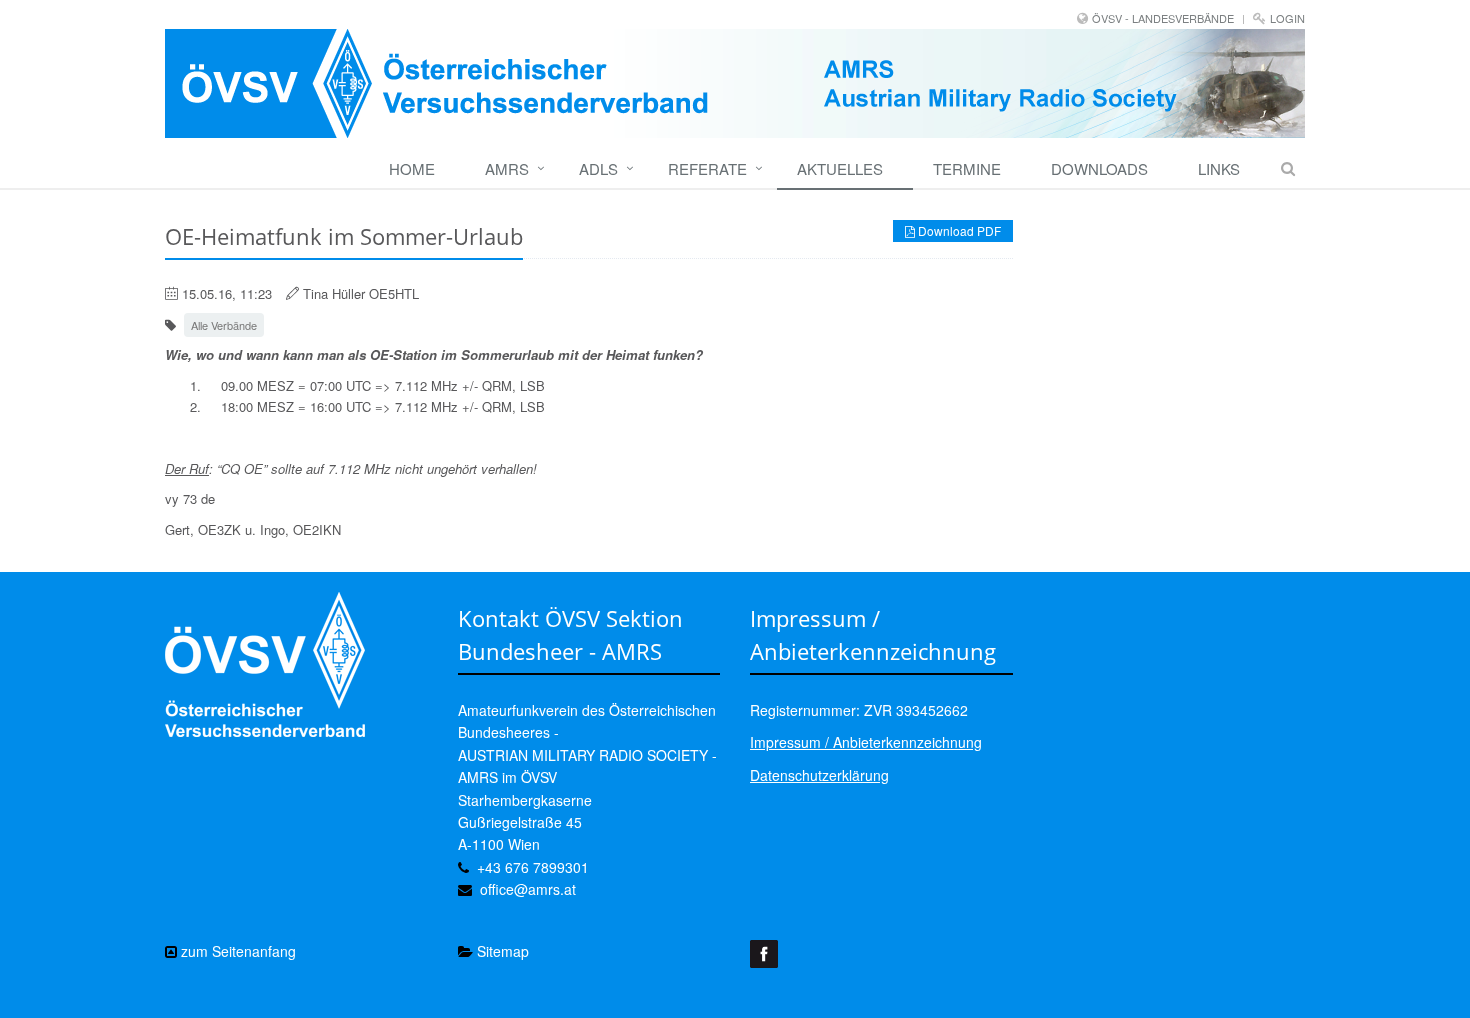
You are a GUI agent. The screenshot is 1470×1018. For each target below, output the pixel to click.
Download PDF (958, 230)
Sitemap (501, 951)
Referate (707, 168)
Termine (967, 168)
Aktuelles (840, 168)
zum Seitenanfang (236, 951)
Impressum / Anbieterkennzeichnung (866, 742)
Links (1219, 168)
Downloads (1099, 168)
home (412, 168)
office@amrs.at (528, 889)
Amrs (507, 168)
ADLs (598, 168)
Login (1287, 18)
